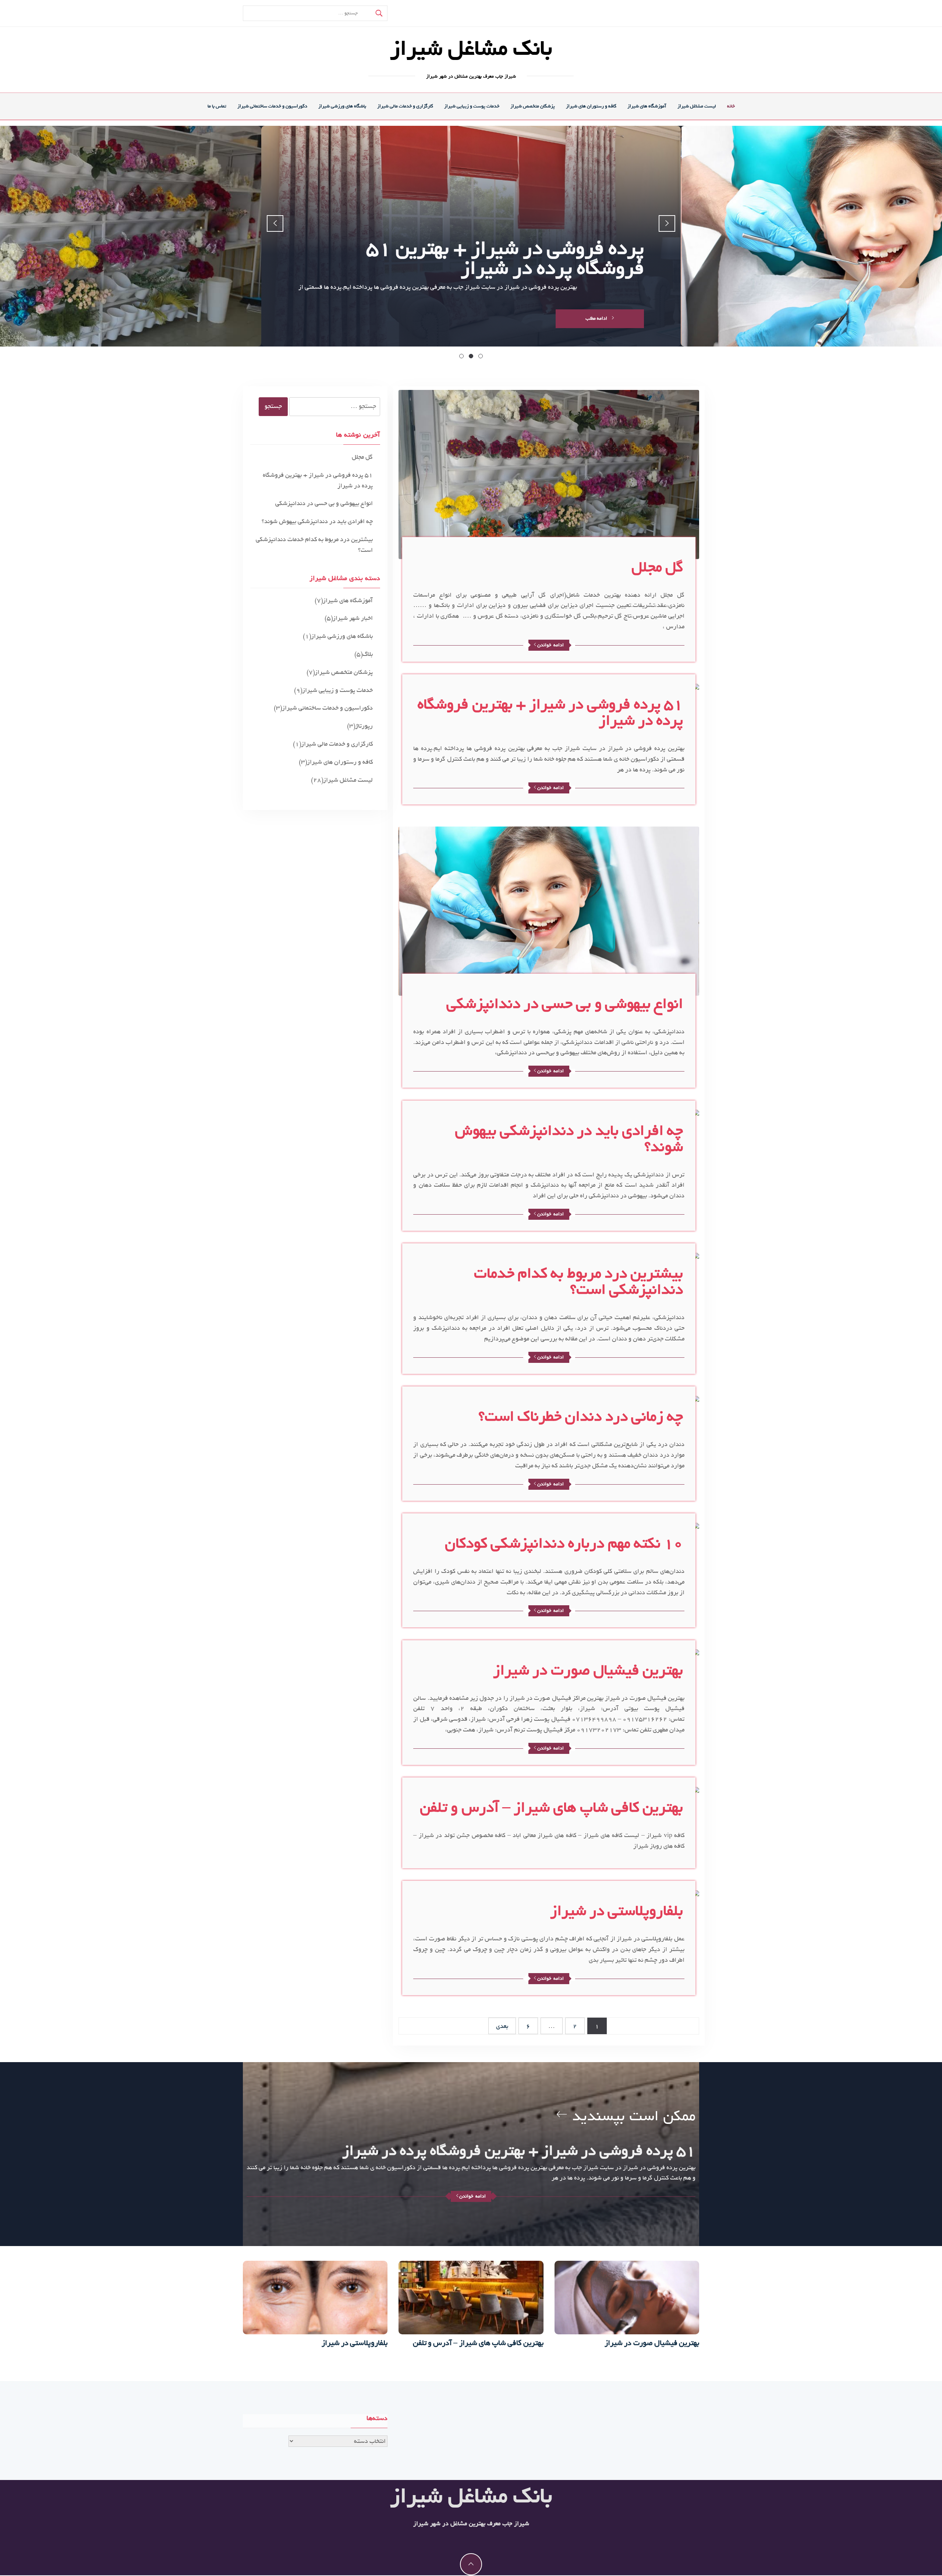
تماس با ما (217, 106)
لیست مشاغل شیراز (697, 106)
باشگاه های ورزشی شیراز (342, 106)
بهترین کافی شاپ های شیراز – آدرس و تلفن (551, 1808)
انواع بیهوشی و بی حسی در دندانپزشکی (565, 1004)
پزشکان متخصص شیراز (533, 106)
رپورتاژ (364, 726)
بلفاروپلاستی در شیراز (617, 1911)
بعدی (502, 2026)
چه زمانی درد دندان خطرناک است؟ (581, 1417)
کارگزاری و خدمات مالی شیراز (405, 106)
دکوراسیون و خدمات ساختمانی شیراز (272, 106)
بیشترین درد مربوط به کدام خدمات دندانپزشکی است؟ (578, 1282)
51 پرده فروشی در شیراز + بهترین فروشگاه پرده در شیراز (550, 713)
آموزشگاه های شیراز (647, 106)
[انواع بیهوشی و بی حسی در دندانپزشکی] (549, 913)
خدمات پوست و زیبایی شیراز (472, 106)
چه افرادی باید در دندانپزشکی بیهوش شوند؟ (569, 1139)
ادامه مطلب (597, 318)
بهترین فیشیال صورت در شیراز (588, 1670)
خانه (731, 106)
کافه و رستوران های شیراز (591, 106)
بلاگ (368, 654)
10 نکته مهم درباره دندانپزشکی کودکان (564, 1543)
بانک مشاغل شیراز (471, 49)
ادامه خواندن (550, 645)
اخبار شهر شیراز (353, 618)
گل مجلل (657, 567)
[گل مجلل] (549, 476)
